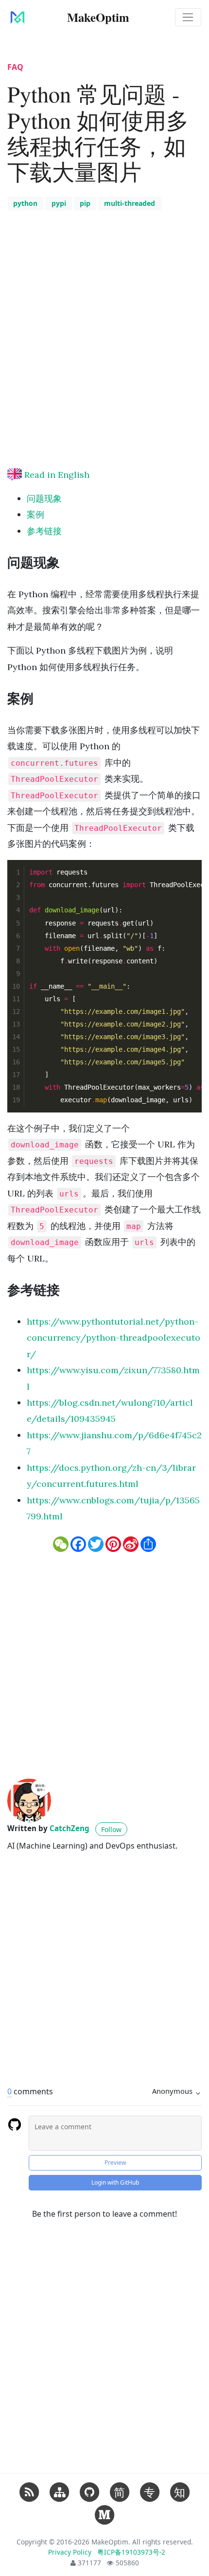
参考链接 (44, 531)
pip (85, 203)
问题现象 (44, 498)
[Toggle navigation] (188, 17)
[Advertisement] (104, 354)
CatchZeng (70, 1828)
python (25, 203)
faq (15, 67)
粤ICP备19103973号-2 (131, 2552)
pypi (59, 203)
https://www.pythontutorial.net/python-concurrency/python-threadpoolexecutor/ (113, 1338)
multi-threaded (130, 203)
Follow (111, 1829)
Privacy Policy (71, 2552)
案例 (35, 514)
